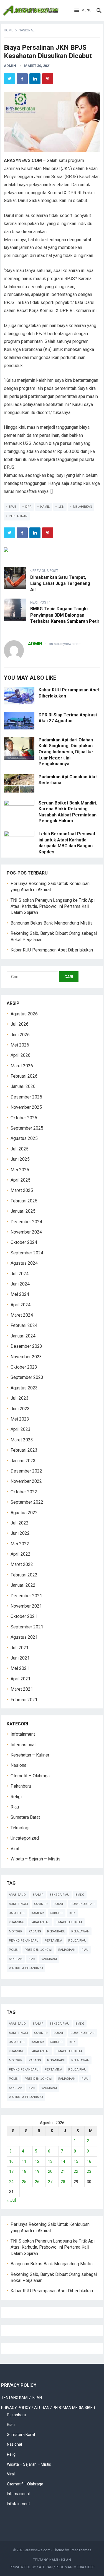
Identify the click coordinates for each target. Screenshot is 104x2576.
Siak (32, 1959)
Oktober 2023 (24, 1367)
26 (37, 2182)
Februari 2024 (24, 1325)
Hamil (45, 507)
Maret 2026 (22, 1066)
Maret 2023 (22, 1440)
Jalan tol (17, 1913)
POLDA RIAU (77, 1941)
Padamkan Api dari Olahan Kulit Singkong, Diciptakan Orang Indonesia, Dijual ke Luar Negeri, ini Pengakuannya (66, 752)
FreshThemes (80, 2550)
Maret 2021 (22, 1689)
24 (11, 2182)
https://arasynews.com (63, 644)
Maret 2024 (22, 1315)
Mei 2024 (20, 1294)
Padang (35, 1931)
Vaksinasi (49, 1959)
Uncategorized (25, 1838)
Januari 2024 (23, 1336)
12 (37, 2161)
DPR (28, 507)
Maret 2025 (22, 1190)
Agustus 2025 (24, 1138)
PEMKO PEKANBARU (24, 1941)
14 (63, 2161)
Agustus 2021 (24, 1637)
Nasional (26, 30)
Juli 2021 (20, 1648)
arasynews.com (38, 2550)
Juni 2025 (20, 1159)
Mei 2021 (20, 1668)
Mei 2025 (20, 1170)
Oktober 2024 (24, 1242)
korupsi (57, 1913)
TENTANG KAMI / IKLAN (21, 2398)
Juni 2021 (20, 1658)
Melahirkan (83, 507)
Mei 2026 (20, 1045)
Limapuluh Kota (69, 1922)
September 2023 (27, 1377)
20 (50, 2171)
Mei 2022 (20, 1544)
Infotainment (23, 1734)
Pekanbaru (21, 1786)
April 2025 (21, 1180)
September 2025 (27, 1128)
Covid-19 (41, 1904)
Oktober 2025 (24, 1118)
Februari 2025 (24, 1201)
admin (10, 66)
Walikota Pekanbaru (26, 1968)
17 (11, 2171)
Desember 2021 (26, 1596)
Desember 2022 (26, 1471)
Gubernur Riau (83, 1904)
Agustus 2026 (24, 1014)
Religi (16, 1797)
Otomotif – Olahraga (30, 1776)
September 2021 (27, 1627)
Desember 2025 (26, 1097)
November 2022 (26, 1481)
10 (11, 2161)
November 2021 (26, 1606)
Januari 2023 (23, 1461)
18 (24, 2171)
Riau (15, 1807)
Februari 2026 (24, 1076)
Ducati (59, 1904)
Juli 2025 (20, 1149)
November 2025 (26, 1107)
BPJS (13, 507)
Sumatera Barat (25, 1817)
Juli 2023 (20, 1398)
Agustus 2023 (24, 1388)
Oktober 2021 (24, 1616)
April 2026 (21, 1055)
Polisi (14, 1950)
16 (89, 2161)
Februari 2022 (24, 1575)
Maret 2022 (22, 1564)
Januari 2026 (23, 1086)
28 (63, 2182)
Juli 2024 (20, 1274)
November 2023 (26, 1357)
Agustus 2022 (24, 1513)
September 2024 (27, 1253)
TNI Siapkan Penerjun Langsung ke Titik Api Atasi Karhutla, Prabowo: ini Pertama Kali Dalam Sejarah (53, 906)
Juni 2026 (20, 1035)
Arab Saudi (18, 1895)
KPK (72, 1913)
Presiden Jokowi (38, 1950)
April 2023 (21, 1429)
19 (37, 2171)
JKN (61, 507)
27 (50, 2182)
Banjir (38, 1895)
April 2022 (21, 1554)
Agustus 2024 (24, 1263)
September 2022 (27, 1502)
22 (76, 2171)
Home (9, 30)
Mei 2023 (20, 1419)
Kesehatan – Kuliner (30, 1755)
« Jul (11, 2200)
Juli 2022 (20, 1523)
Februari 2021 (24, 1700)
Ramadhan (67, 1950)
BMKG (80, 1895)
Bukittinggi (18, 1904)
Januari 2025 (23, 1211)
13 (50, 2161)
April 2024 (21, 1305)
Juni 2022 (20, 1533)
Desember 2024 (26, 1222)
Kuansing (17, 1922)
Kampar (38, 1913)
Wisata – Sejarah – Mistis (35, 1859)
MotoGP (16, 1931)
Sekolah (16, 1959)
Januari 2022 (23, 1585)
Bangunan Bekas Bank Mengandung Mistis (52, 923)
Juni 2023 (20, 1409)
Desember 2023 (26, 1346)
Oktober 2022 (24, 1492)
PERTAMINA (53, 1941)
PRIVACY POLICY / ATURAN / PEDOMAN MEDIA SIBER (48, 2408)
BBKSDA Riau (59, 1895)
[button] (83, 11)
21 (63, 2171)
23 (89, 2171)
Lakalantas (40, 1922)
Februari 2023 (24, 1450)
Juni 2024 (20, 1284)
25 (24, 2182)
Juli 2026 (20, 1024)
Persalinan (18, 516)
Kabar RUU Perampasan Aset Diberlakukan (52, 950)
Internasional (23, 1745)
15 (76, 2161)
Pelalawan (80, 1931)
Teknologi (20, 1828)
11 (24, 2161)
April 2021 (21, 1679)
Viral (15, 1849)
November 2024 (26, 1232)
